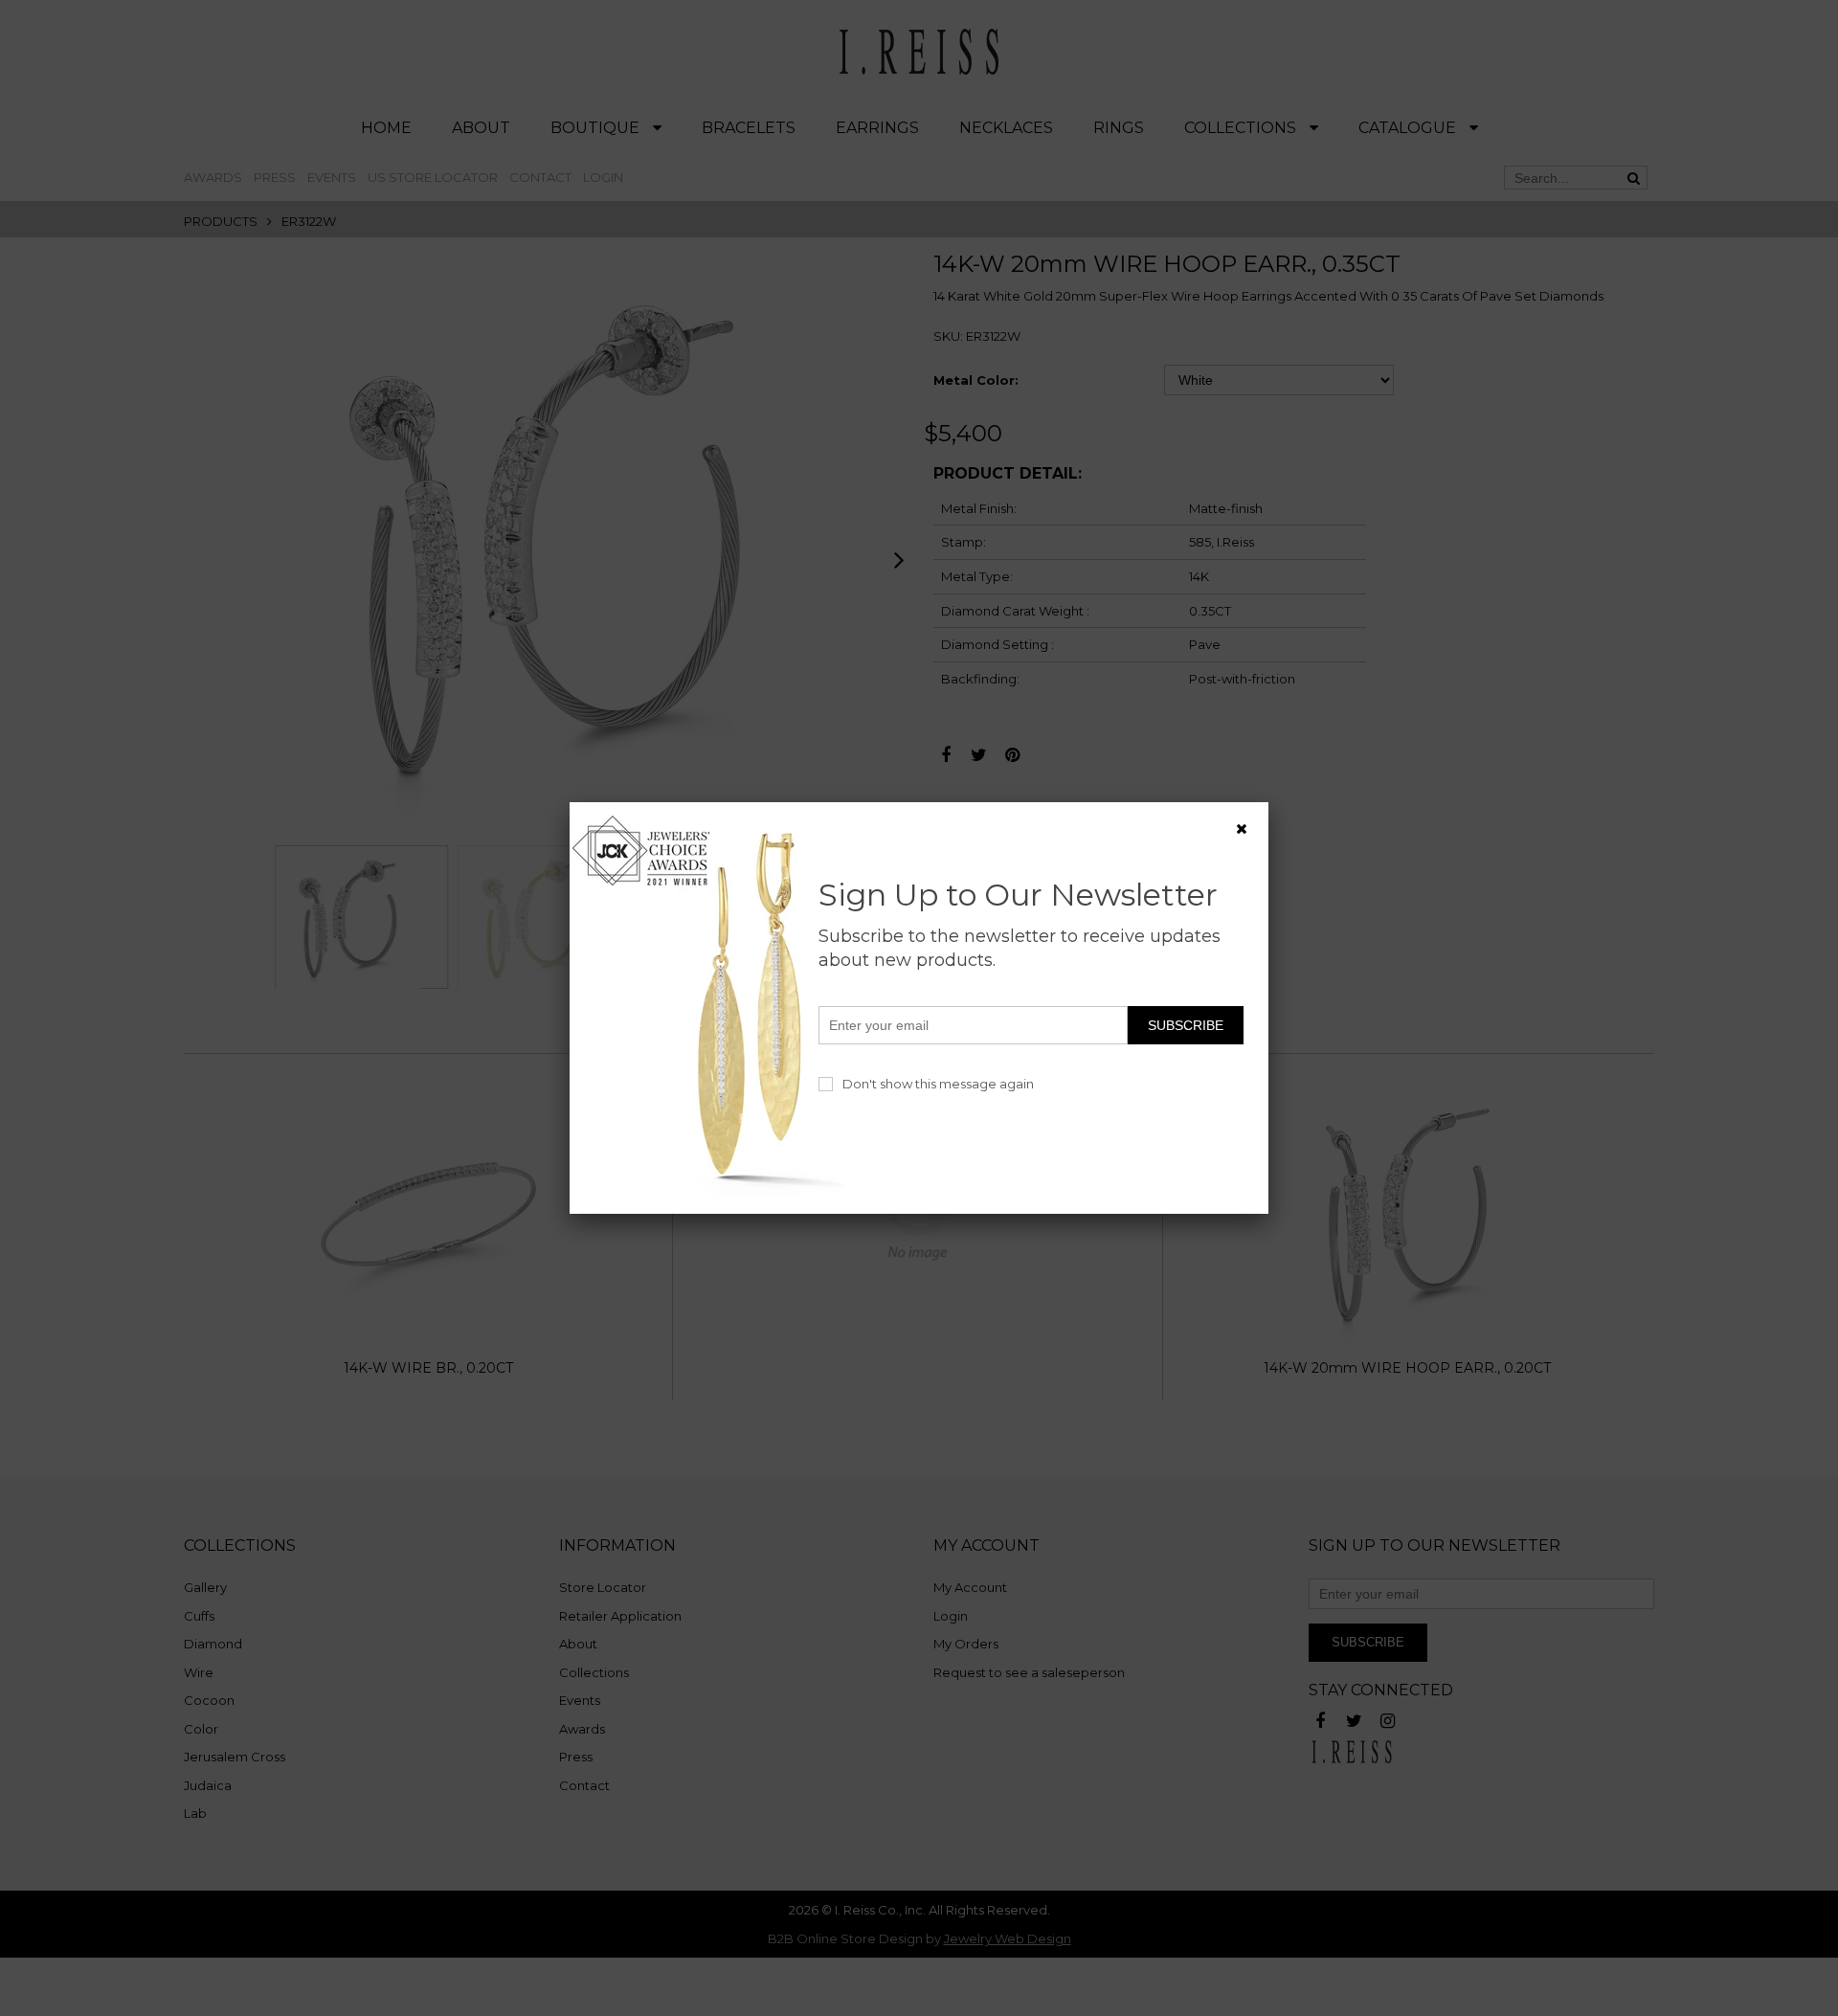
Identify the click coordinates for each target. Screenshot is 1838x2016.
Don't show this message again (938, 1084)
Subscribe (1186, 1025)
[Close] (1242, 829)
